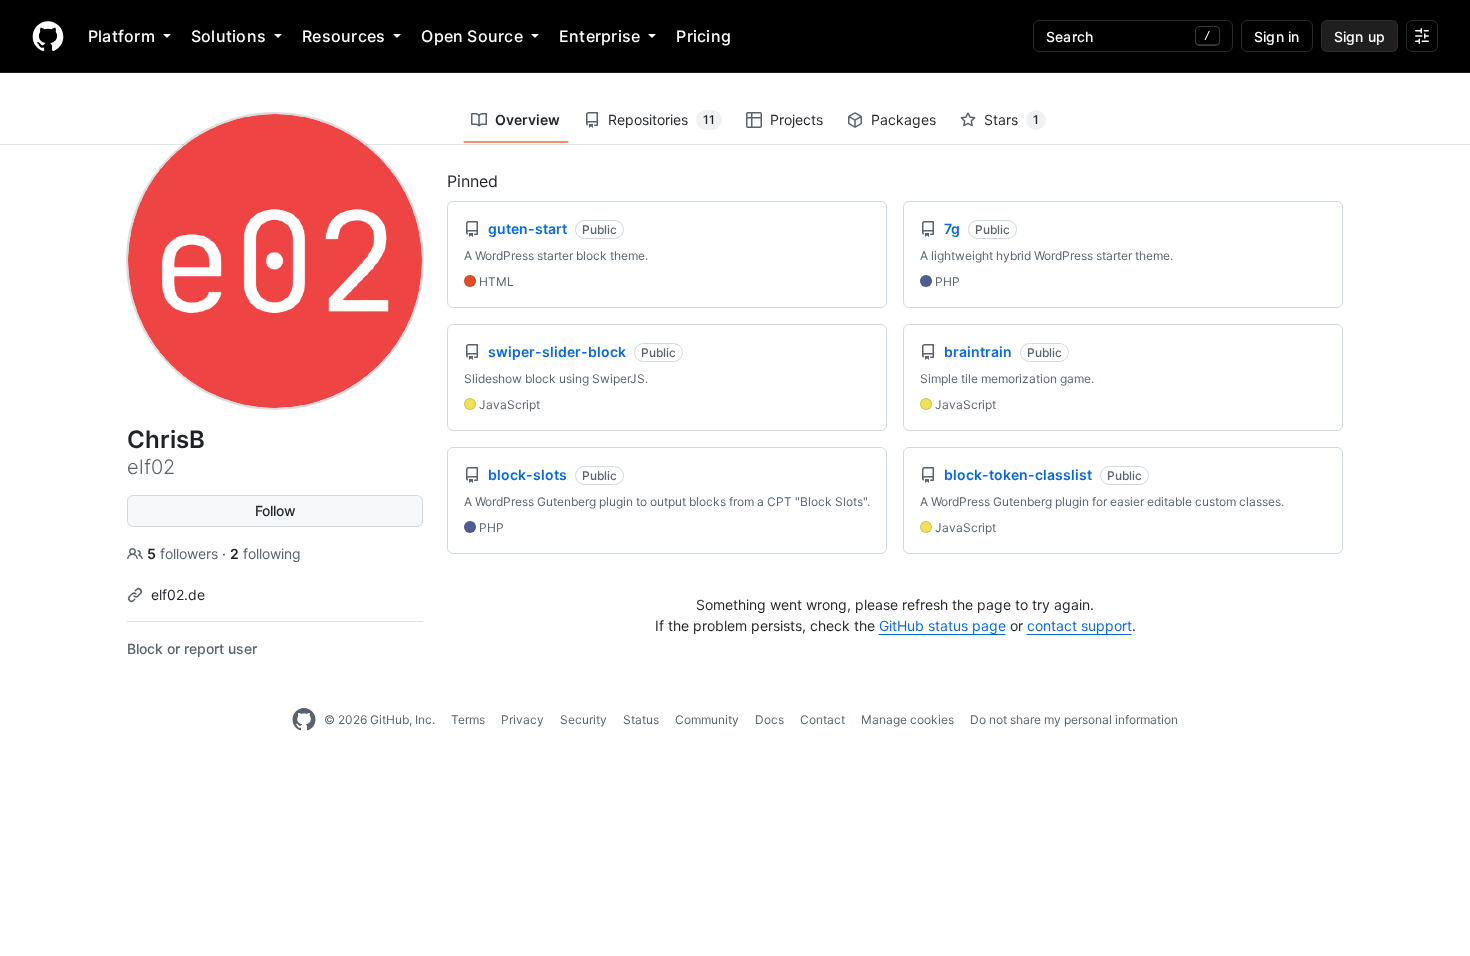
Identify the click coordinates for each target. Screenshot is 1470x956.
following (265, 553)
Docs (769, 719)
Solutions (228, 36)
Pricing (703, 36)
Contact (822, 719)
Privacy (522, 719)
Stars (1011, 119)
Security (583, 719)
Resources (343, 36)
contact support (1079, 625)
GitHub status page (942, 625)
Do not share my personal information (1074, 719)
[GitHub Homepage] (304, 720)
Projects (796, 119)
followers (184, 553)
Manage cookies (907, 719)
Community (707, 719)
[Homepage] (48, 36)
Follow (275, 510)
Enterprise (599, 36)
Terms (468, 719)
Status (641, 719)
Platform (121, 36)
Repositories (661, 119)
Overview (527, 119)
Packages (903, 119)
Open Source (472, 36)
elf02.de (178, 594)
